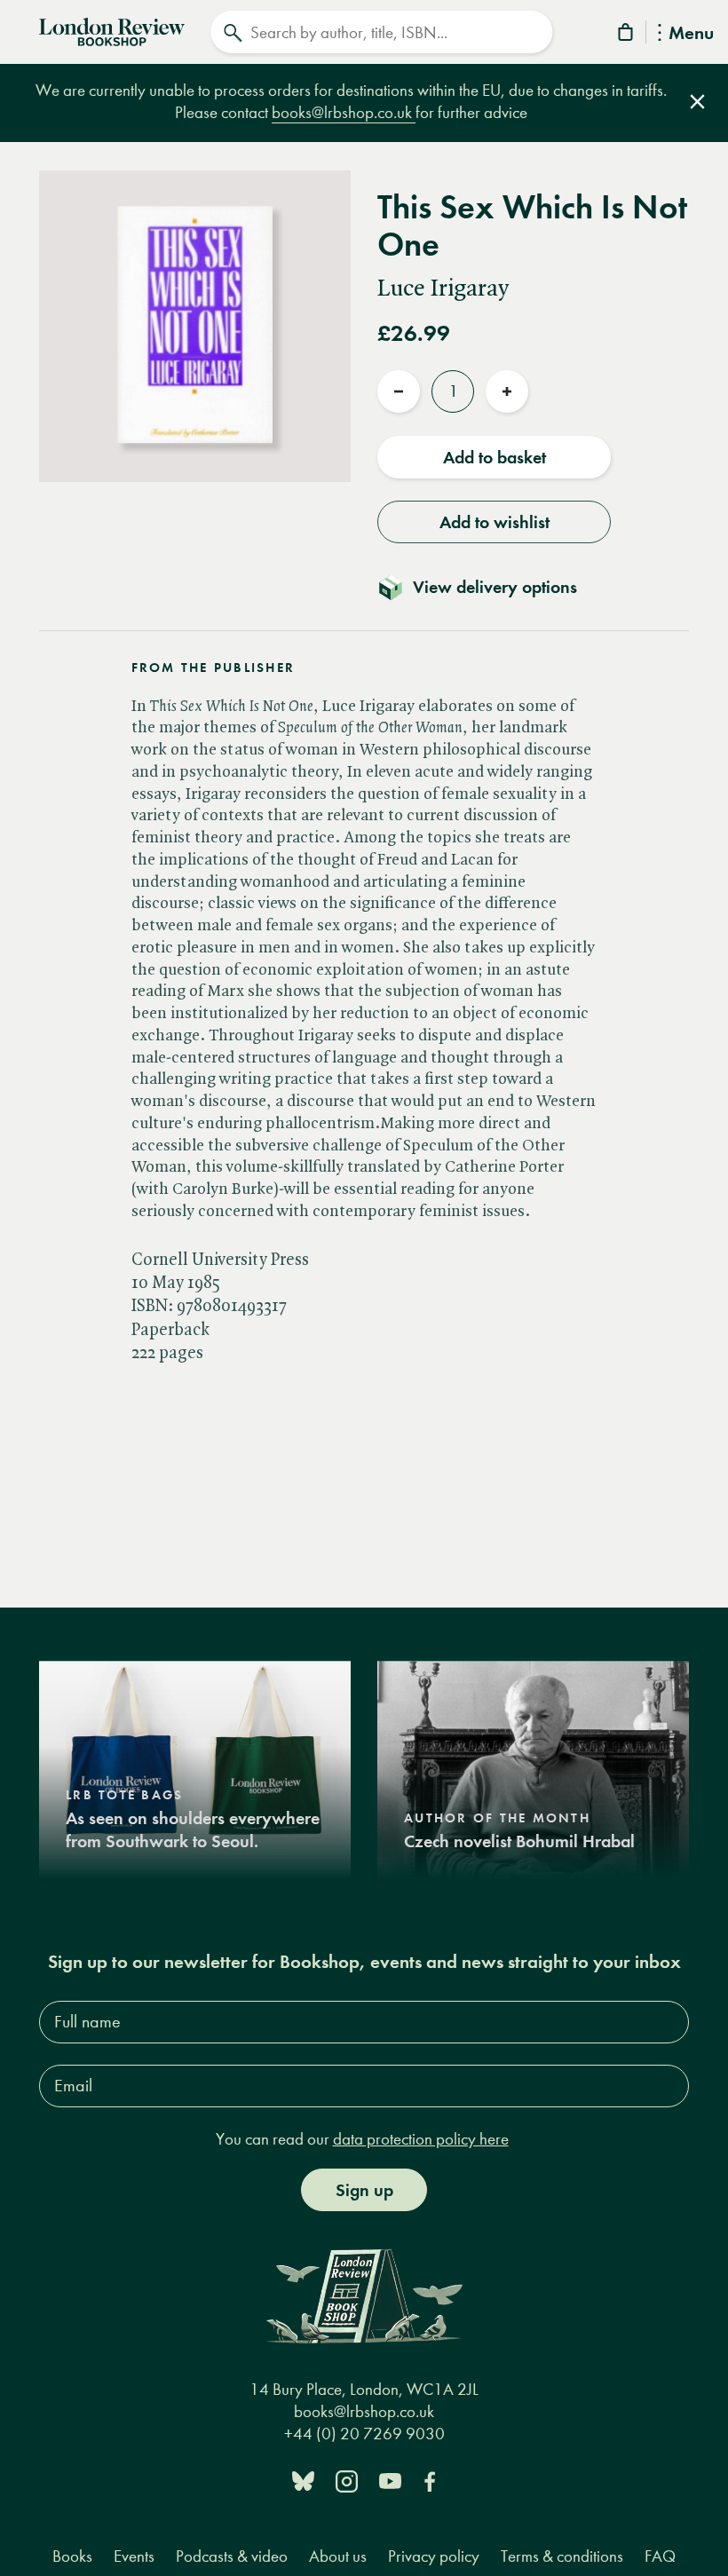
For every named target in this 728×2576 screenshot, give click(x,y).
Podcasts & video (232, 2556)
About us (338, 2556)
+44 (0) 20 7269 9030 (364, 2434)
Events (134, 2556)
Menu (691, 34)
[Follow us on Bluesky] (303, 2480)
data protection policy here (421, 2139)
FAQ (660, 2556)
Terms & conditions (562, 2556)
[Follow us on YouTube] (390, 2480)
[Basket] (627, 35)
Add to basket (495, 457)
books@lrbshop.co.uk (344, 112)
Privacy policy (434, 2556)
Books (72, 2556)
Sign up (364, 2190)
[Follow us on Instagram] (347, 2480)
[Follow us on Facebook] (430, 2480)
